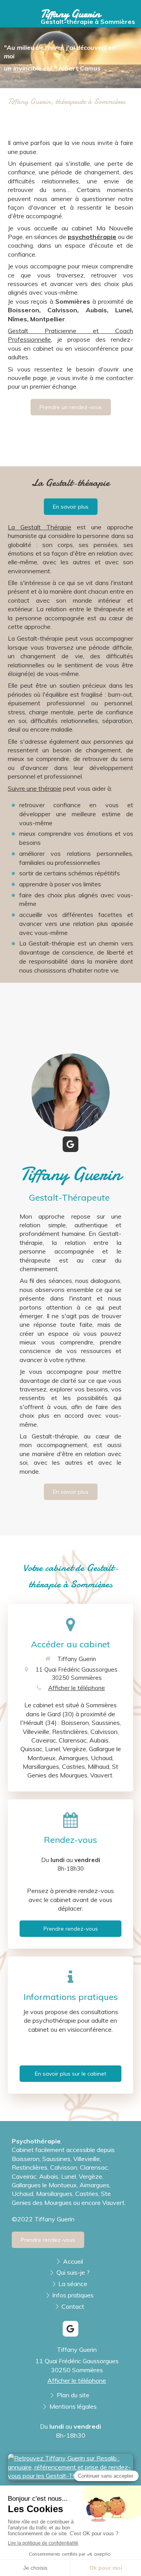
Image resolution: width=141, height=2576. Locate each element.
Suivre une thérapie (35, 788)
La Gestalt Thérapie (40, 527)
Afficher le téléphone (77, 1688)
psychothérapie (92, 237)
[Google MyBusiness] (70, 1144)
